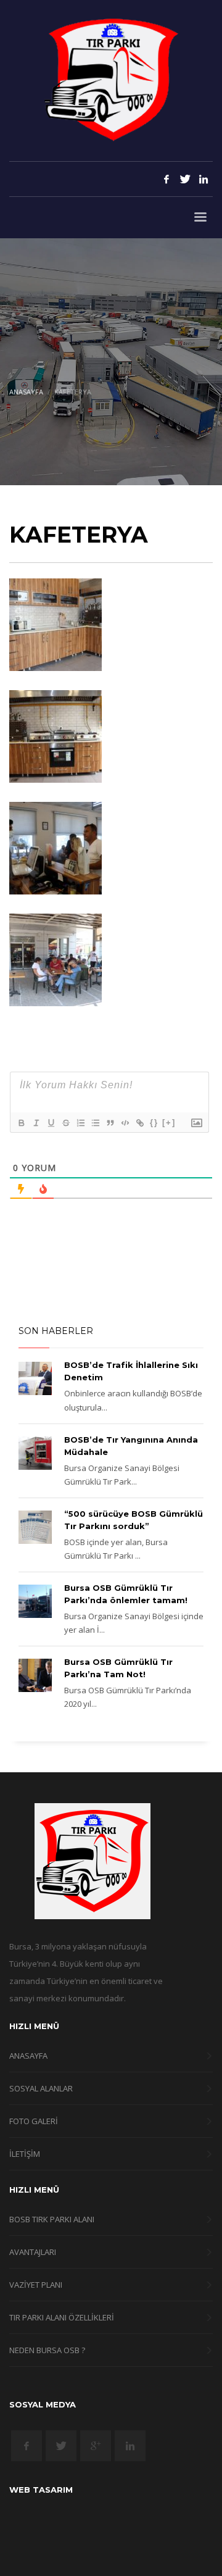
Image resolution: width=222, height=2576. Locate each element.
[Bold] (21, 1123)
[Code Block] (125, 1123)
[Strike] (65, 1123)
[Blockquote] (110, 1123)
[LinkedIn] (203, 179)
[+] (169, 1123)
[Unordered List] (95, 1123)
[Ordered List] (80, 1123)
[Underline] (51, 1123)
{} (154, 1123)
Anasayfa (26, 392)
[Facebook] (166, 179)
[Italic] (36, 1123)
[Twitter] (185, 179)
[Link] (139, 1123)
